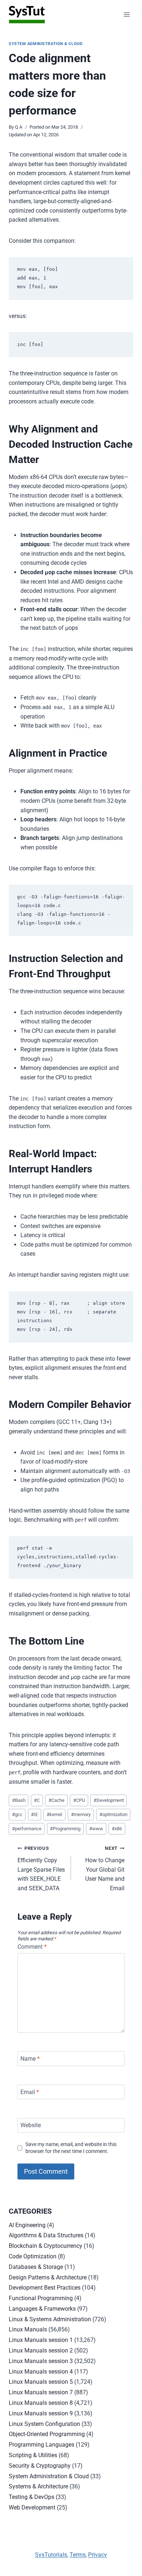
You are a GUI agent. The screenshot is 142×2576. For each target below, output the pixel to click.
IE (34, 1814)
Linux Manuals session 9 (41, 2413)
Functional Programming (41, 2298)
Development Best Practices (45, 2288)
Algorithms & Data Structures (46, 2235)
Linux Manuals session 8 (41, 2403)
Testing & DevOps (31, 2497)
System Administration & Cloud (46, 44)
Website (31, 2125)
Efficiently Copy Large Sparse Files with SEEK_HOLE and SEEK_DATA (41, 1868)
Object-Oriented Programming (47, 2434)
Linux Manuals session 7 (41, 2392)
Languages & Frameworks (42, 2309)
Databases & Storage (36, 2267)
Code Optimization (33, 2256)
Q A (19, 127)
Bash (19, 1800)
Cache (56, 1800)
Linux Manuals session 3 (41, 2361)
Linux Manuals (28, 2329)
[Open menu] (127, 14)
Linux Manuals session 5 (41, 2382)
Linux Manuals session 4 (41, 2372)
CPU (79, 1800)
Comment (32, 1947)
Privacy (98, 2555)
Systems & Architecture (38, 2486)
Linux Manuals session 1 (41, 2340)
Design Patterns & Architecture (48, 2277)
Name (30, 2059)
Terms (78, 2555)
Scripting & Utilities (33, 2455)
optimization (113, 1814)
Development (109, 1800)
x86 (117, 1829)
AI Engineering (27, 2225)
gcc (17, 1814)
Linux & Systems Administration (50, 2319)
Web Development (32, 2507)
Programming (65, 1829)
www (96, 1829)
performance (27, 1829)
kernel (54, 1814)
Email (30, 2092)
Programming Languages (42, 2445)
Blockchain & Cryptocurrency (46, 2246)
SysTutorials (51, 2555)
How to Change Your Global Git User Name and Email (105, 1868)
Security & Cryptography (40, 2466)
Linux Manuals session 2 (41, 2350)
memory (81, 1814)
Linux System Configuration (44, 2424)
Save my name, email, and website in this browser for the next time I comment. (71, 2148)
